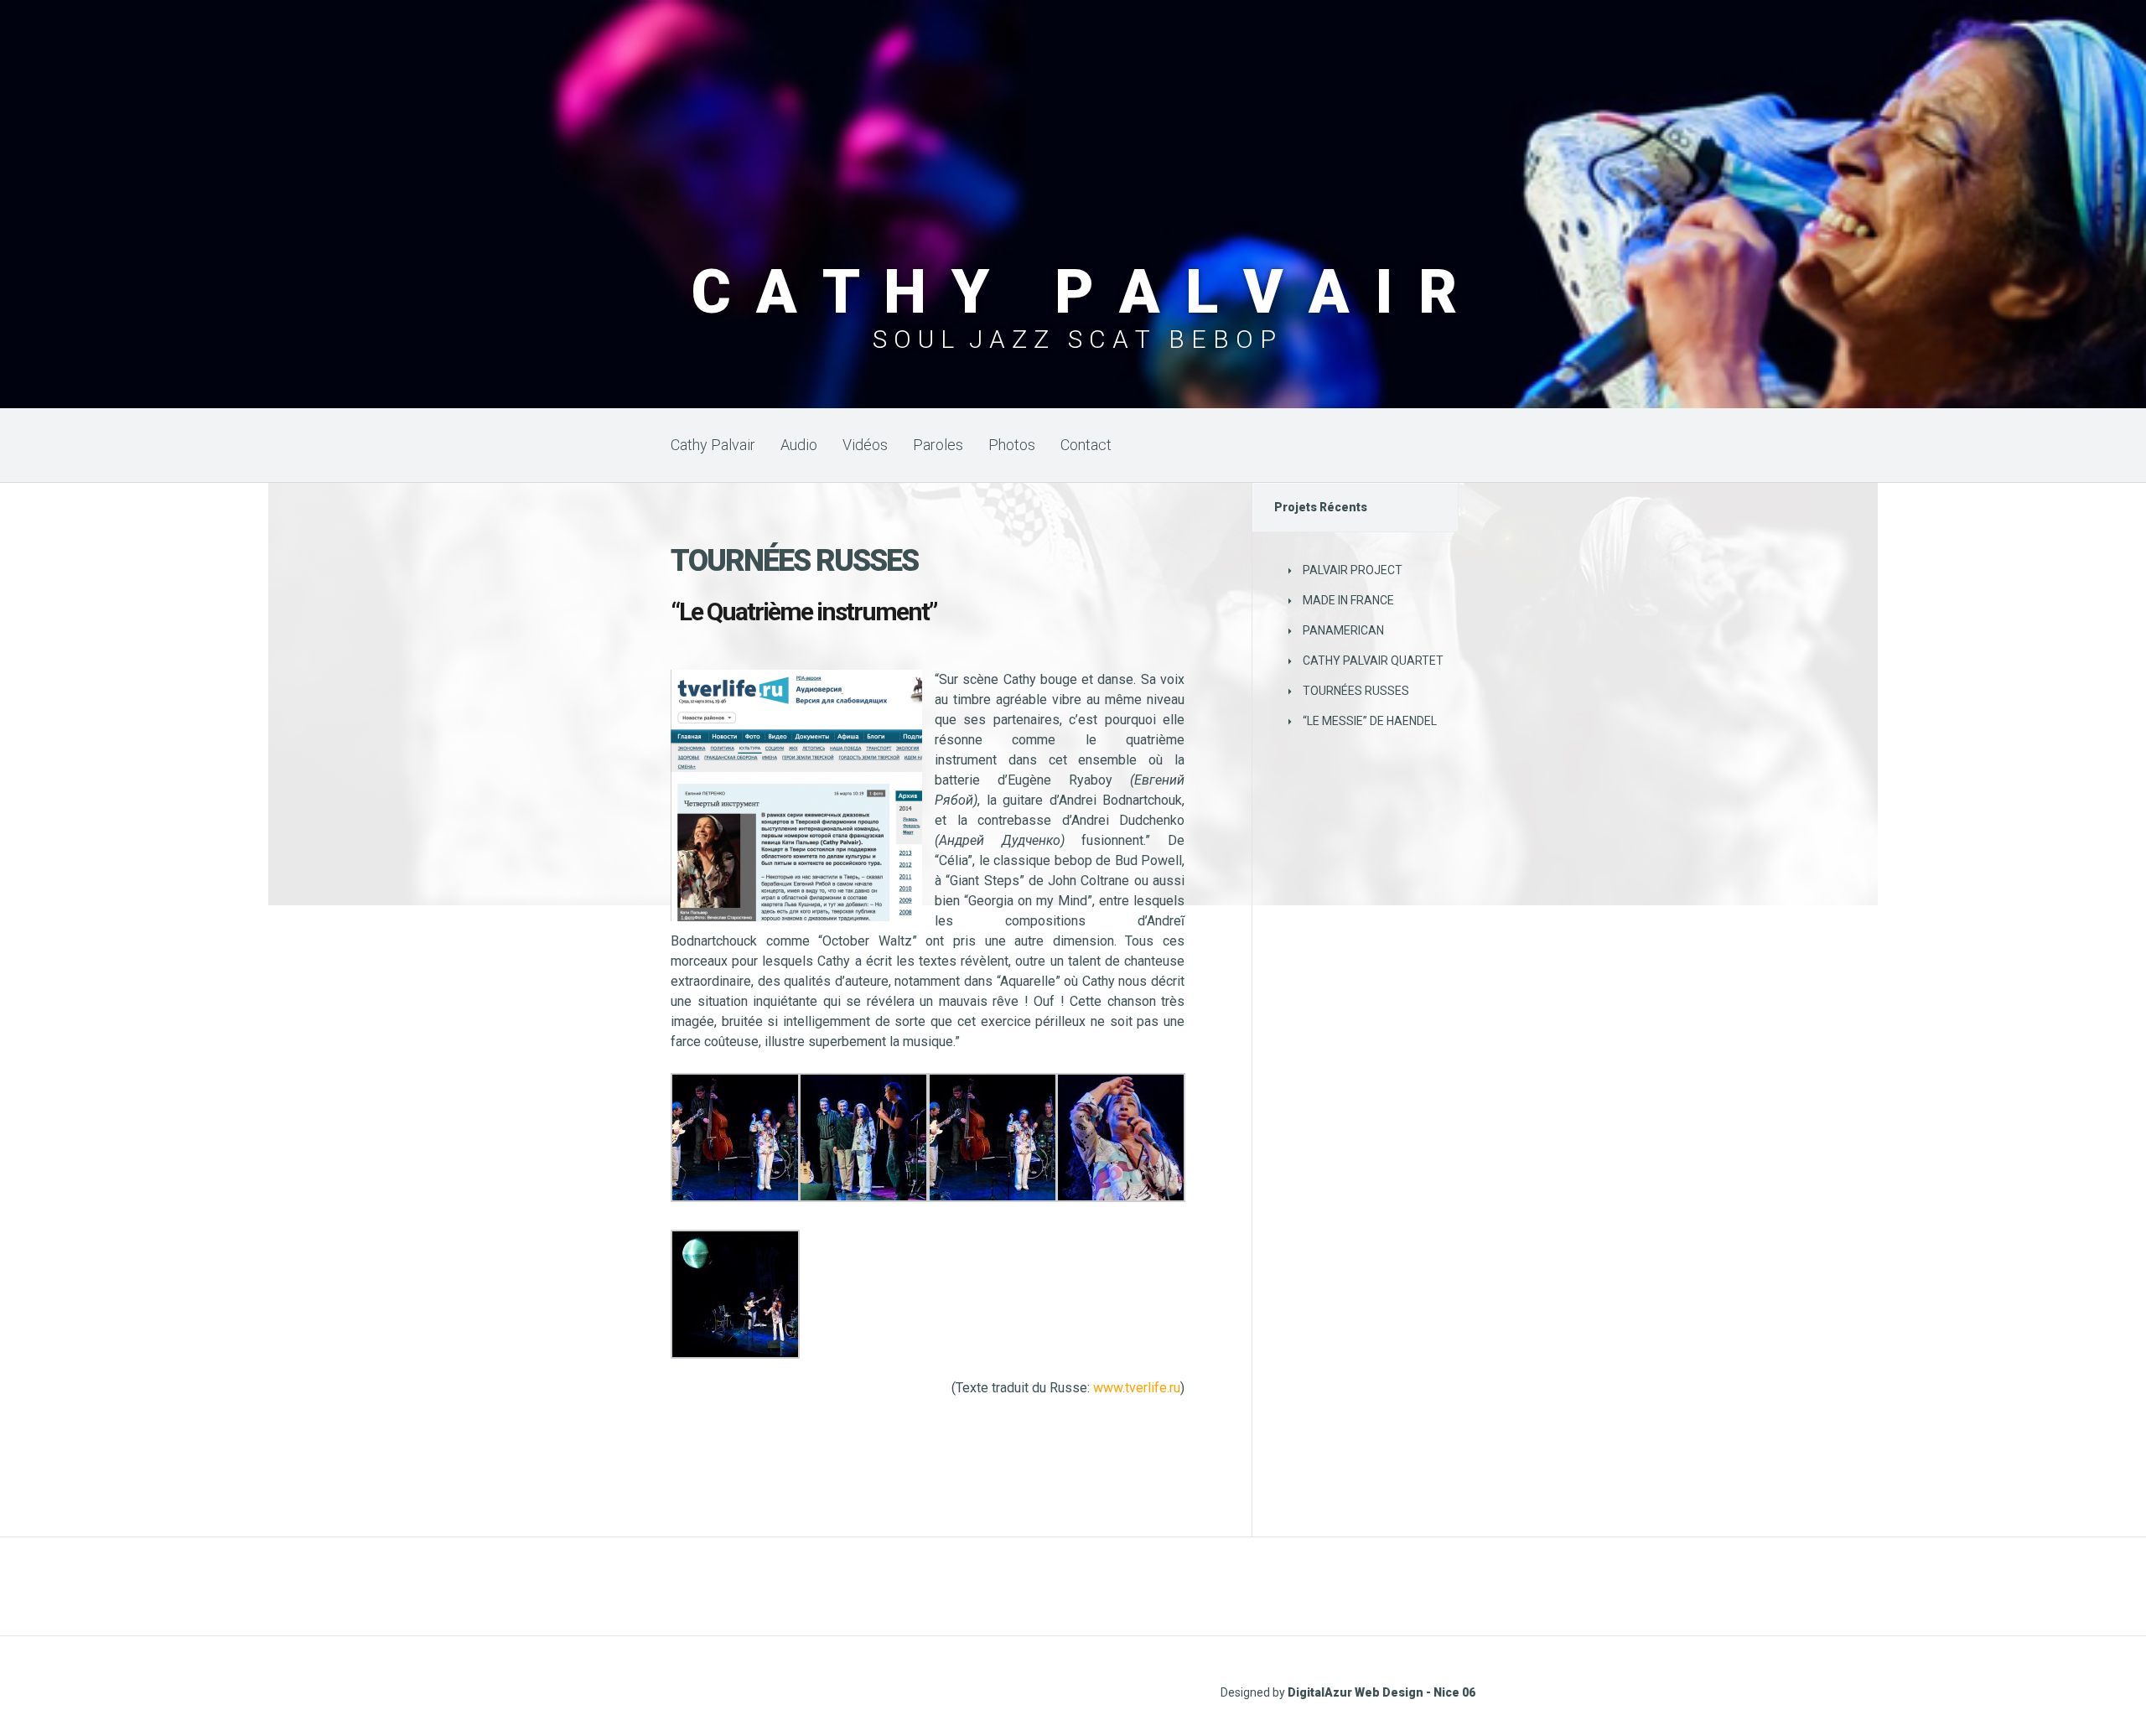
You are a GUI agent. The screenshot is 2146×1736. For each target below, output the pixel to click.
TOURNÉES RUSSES (1356, 691)
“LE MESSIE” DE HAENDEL (1370, 721)
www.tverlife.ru (1137, 1388)
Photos (1012, 445)
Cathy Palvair (713, 445)
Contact (1086, 445)
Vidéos (865, 445)
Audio (799, 445)
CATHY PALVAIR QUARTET (1373, 661)
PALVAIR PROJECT (1353, 570)
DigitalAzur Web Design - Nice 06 (1381, 1692)
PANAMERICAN (1343, 630)
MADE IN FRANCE (1348, 600)
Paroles (938, 445)
